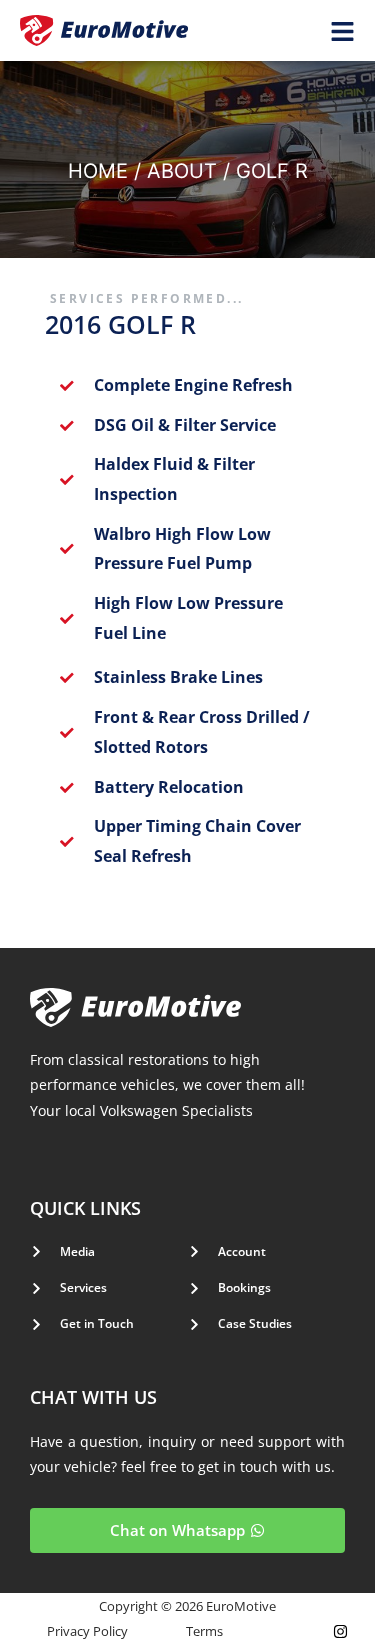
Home (98, 171)
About (182, 171)
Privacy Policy (87, 1631)
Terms (204, 1631)
